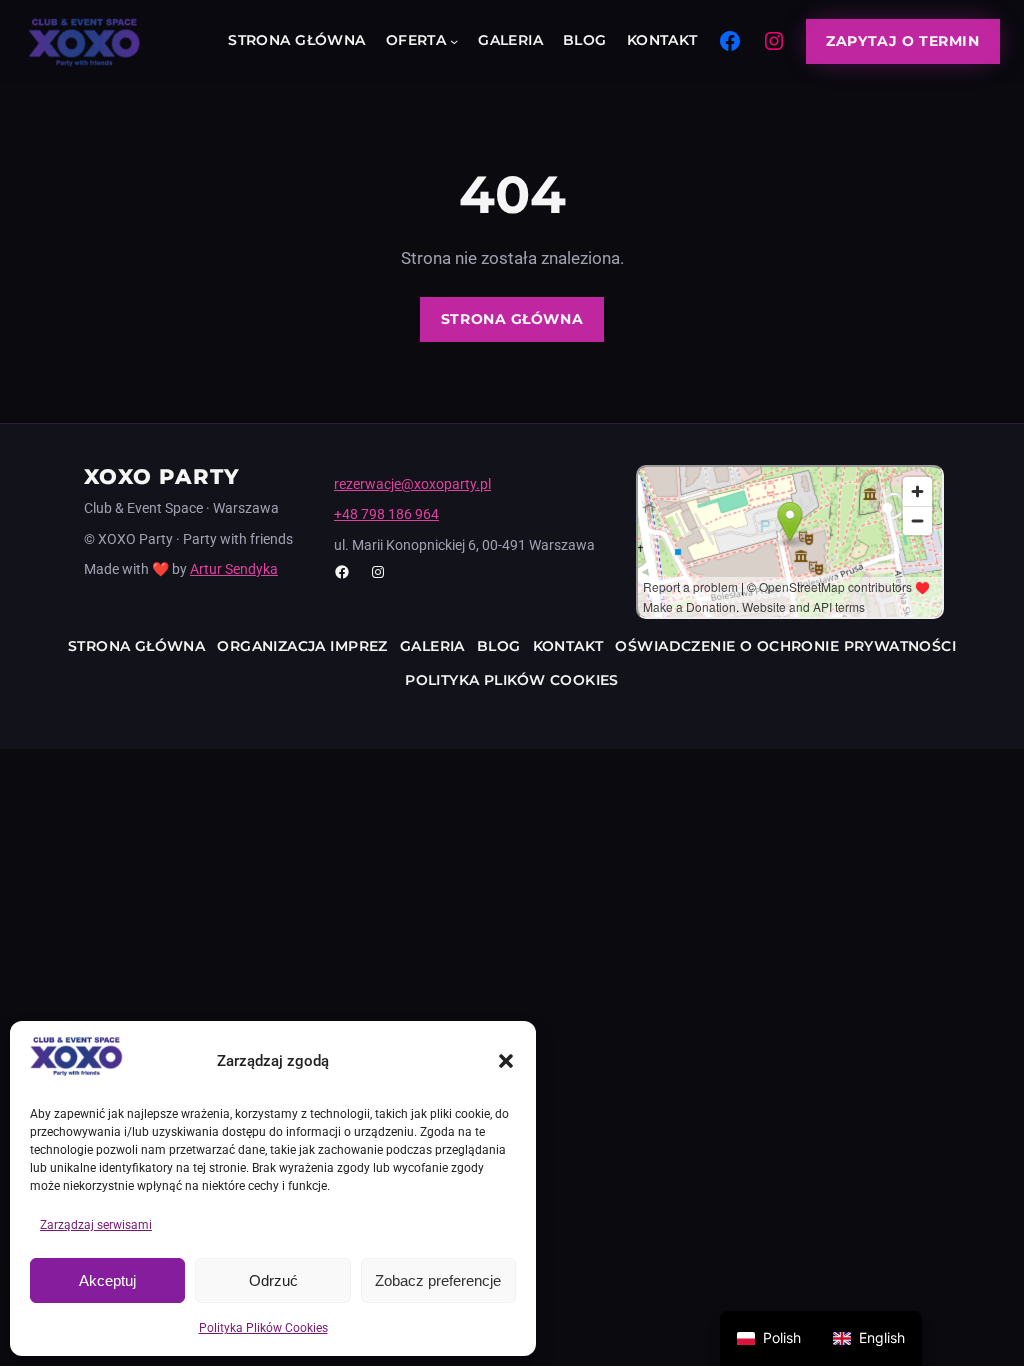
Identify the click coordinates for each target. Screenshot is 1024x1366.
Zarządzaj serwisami (96, 1225)
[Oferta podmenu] (454, 41)
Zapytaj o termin (902, 41)
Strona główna (512, 319)
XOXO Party (162, 476)
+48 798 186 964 (386, 514)
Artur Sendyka (234, 569)
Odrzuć (273, 1280)
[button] (506, 1061)
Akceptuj (107, 1280)
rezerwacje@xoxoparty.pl (412, 484)
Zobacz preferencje (438, 1280)
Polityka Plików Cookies (263, 1328)
